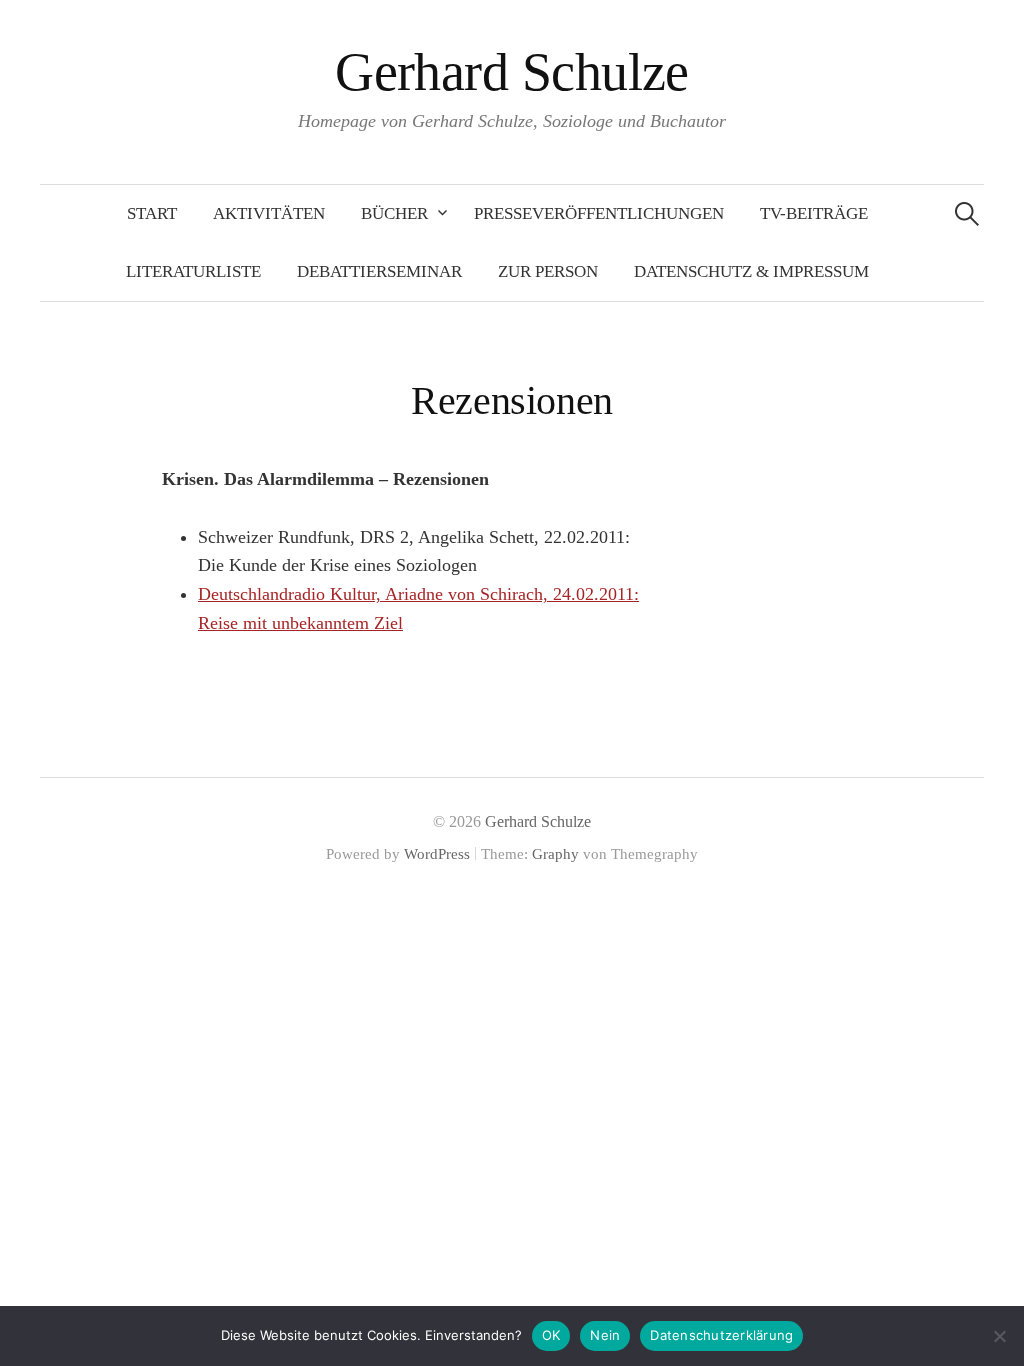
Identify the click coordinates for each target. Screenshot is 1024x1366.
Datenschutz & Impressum (751, 271)
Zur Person (548, 271)
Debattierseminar (379, 271)
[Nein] (999, 1336)
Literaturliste (193, 271)
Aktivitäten (269, 213)
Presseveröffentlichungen (599, 213)
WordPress (437, 854)
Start (152, 213)
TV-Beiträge (814, 213)
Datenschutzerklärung (721, 1335)
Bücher (394, 213)
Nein (605, 1335)
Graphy (555, 854)
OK (551, 1335)
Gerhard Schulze (512, 72)
